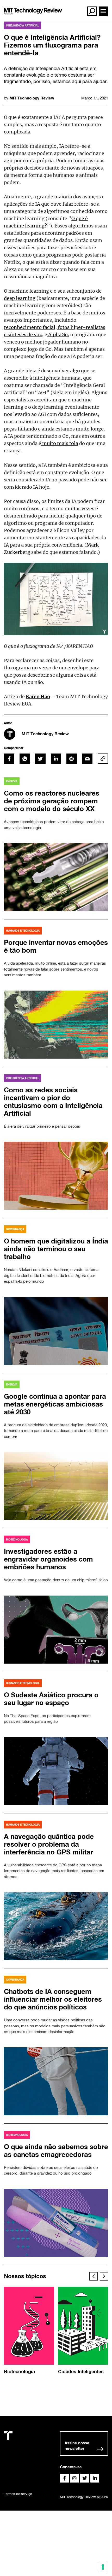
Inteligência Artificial (23, 25)
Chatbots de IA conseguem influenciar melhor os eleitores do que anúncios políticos (53, 1999)
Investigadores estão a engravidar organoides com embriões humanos (48, 1559)
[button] (94, 2276)
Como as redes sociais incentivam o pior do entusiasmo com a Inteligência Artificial (53, 1102)
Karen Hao (38, 696)
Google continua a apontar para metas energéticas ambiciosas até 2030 (55, 1404)
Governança (15, 1229)
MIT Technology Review (32, 98)
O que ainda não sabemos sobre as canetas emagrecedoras (56, 2151)
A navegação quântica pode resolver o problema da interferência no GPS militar (49, 1844)
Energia (12, 781)
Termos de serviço (18, 2494)
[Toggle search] (92, 11)
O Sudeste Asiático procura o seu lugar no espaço (51, 1699)
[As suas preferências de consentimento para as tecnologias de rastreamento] (103, 2567)
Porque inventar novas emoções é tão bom (56, 946)
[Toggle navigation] (103, 11)
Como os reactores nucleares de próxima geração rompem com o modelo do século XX (52, 801)
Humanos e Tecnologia (23, 931)
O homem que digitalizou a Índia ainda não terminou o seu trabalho (56, 1249)
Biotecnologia (17, 1539)
